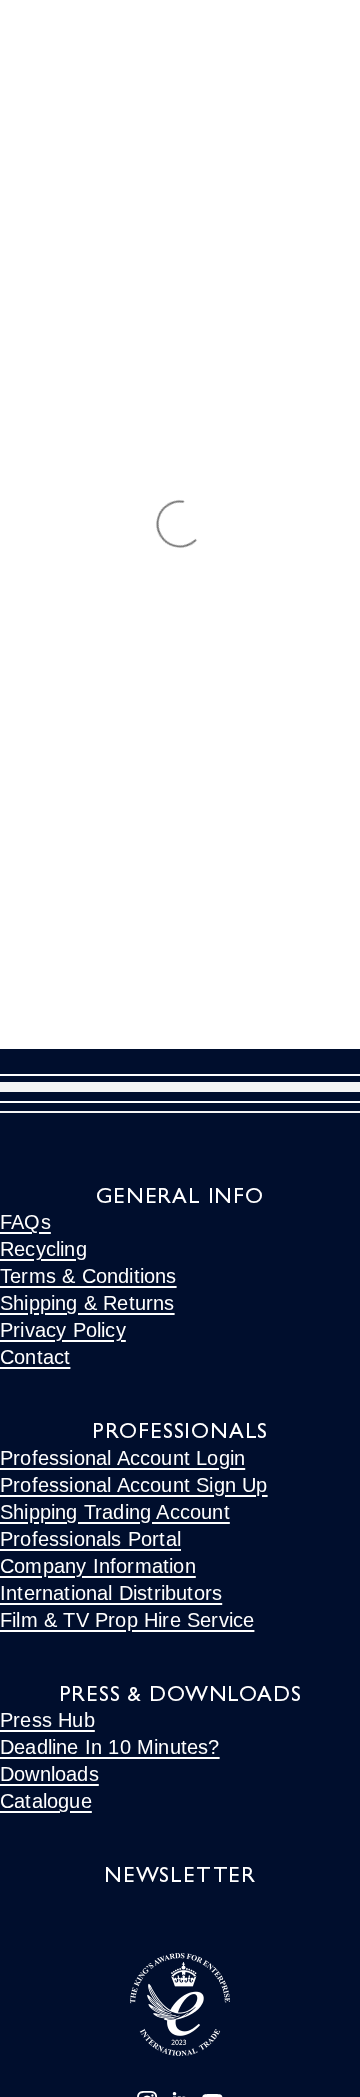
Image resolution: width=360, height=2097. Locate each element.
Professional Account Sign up (134, 1485)
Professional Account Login (122, 1458)
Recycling (43, 1249)
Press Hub (47, 1720)
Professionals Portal (90, 1539)
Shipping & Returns (87, 1303)
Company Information (98, 1566)
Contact (35, 1357)
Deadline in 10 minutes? (110, 1747)
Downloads (49, 1774)
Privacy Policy (63, 1330)
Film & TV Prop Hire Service (127, 1620)
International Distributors (111, 1593)
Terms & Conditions (88, 1276)
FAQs (25, 1222)
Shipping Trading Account (115, 1512)
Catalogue (46, 1801)
